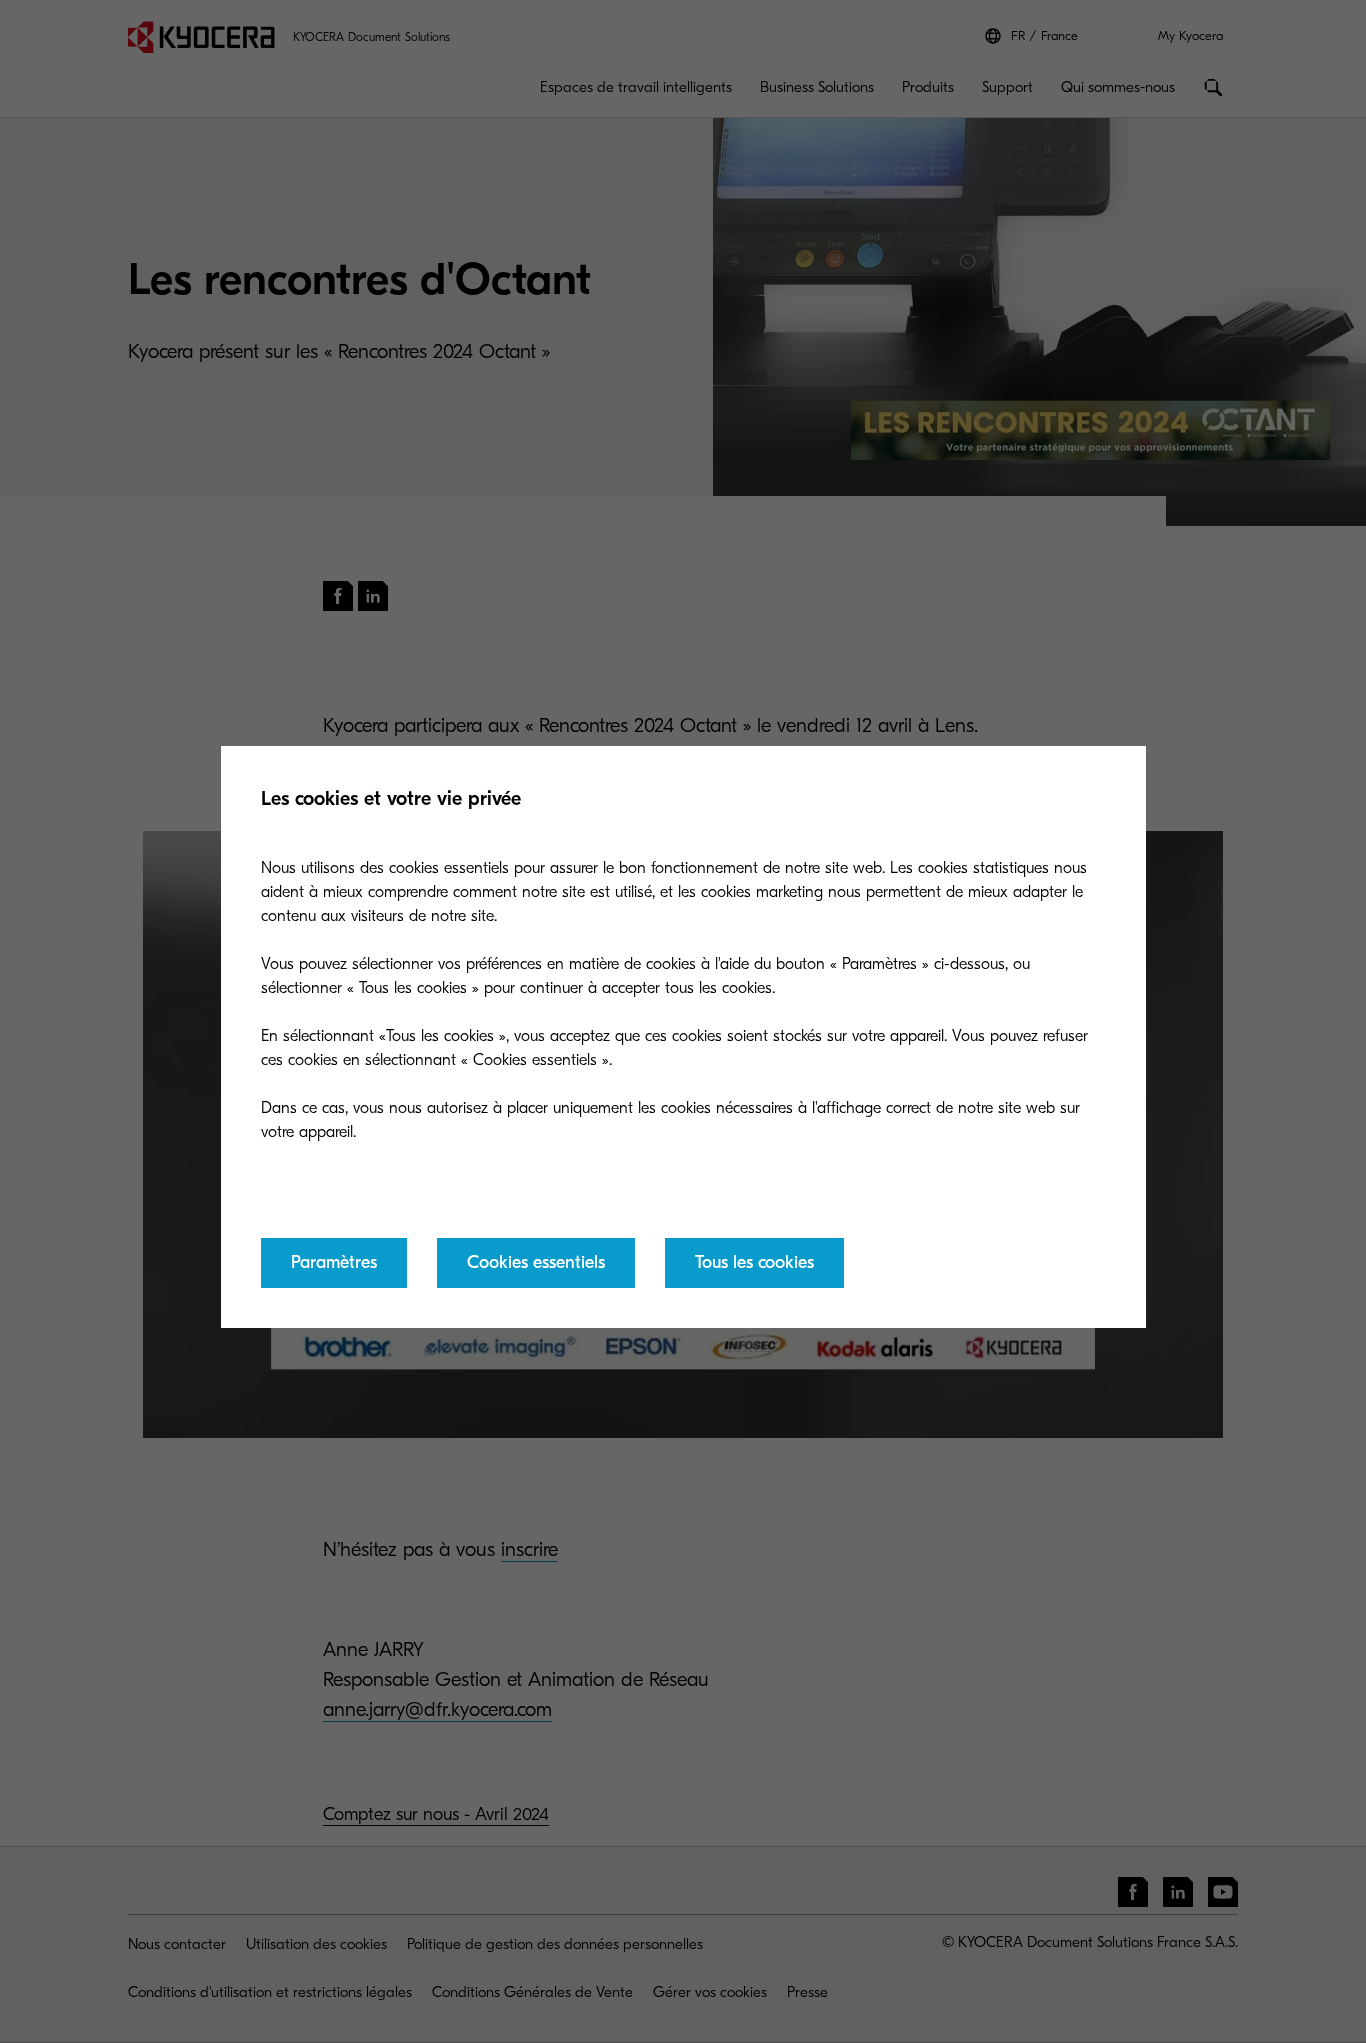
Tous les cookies (754, 1262)
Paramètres (334, 1262)
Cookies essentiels (536, 1262)
